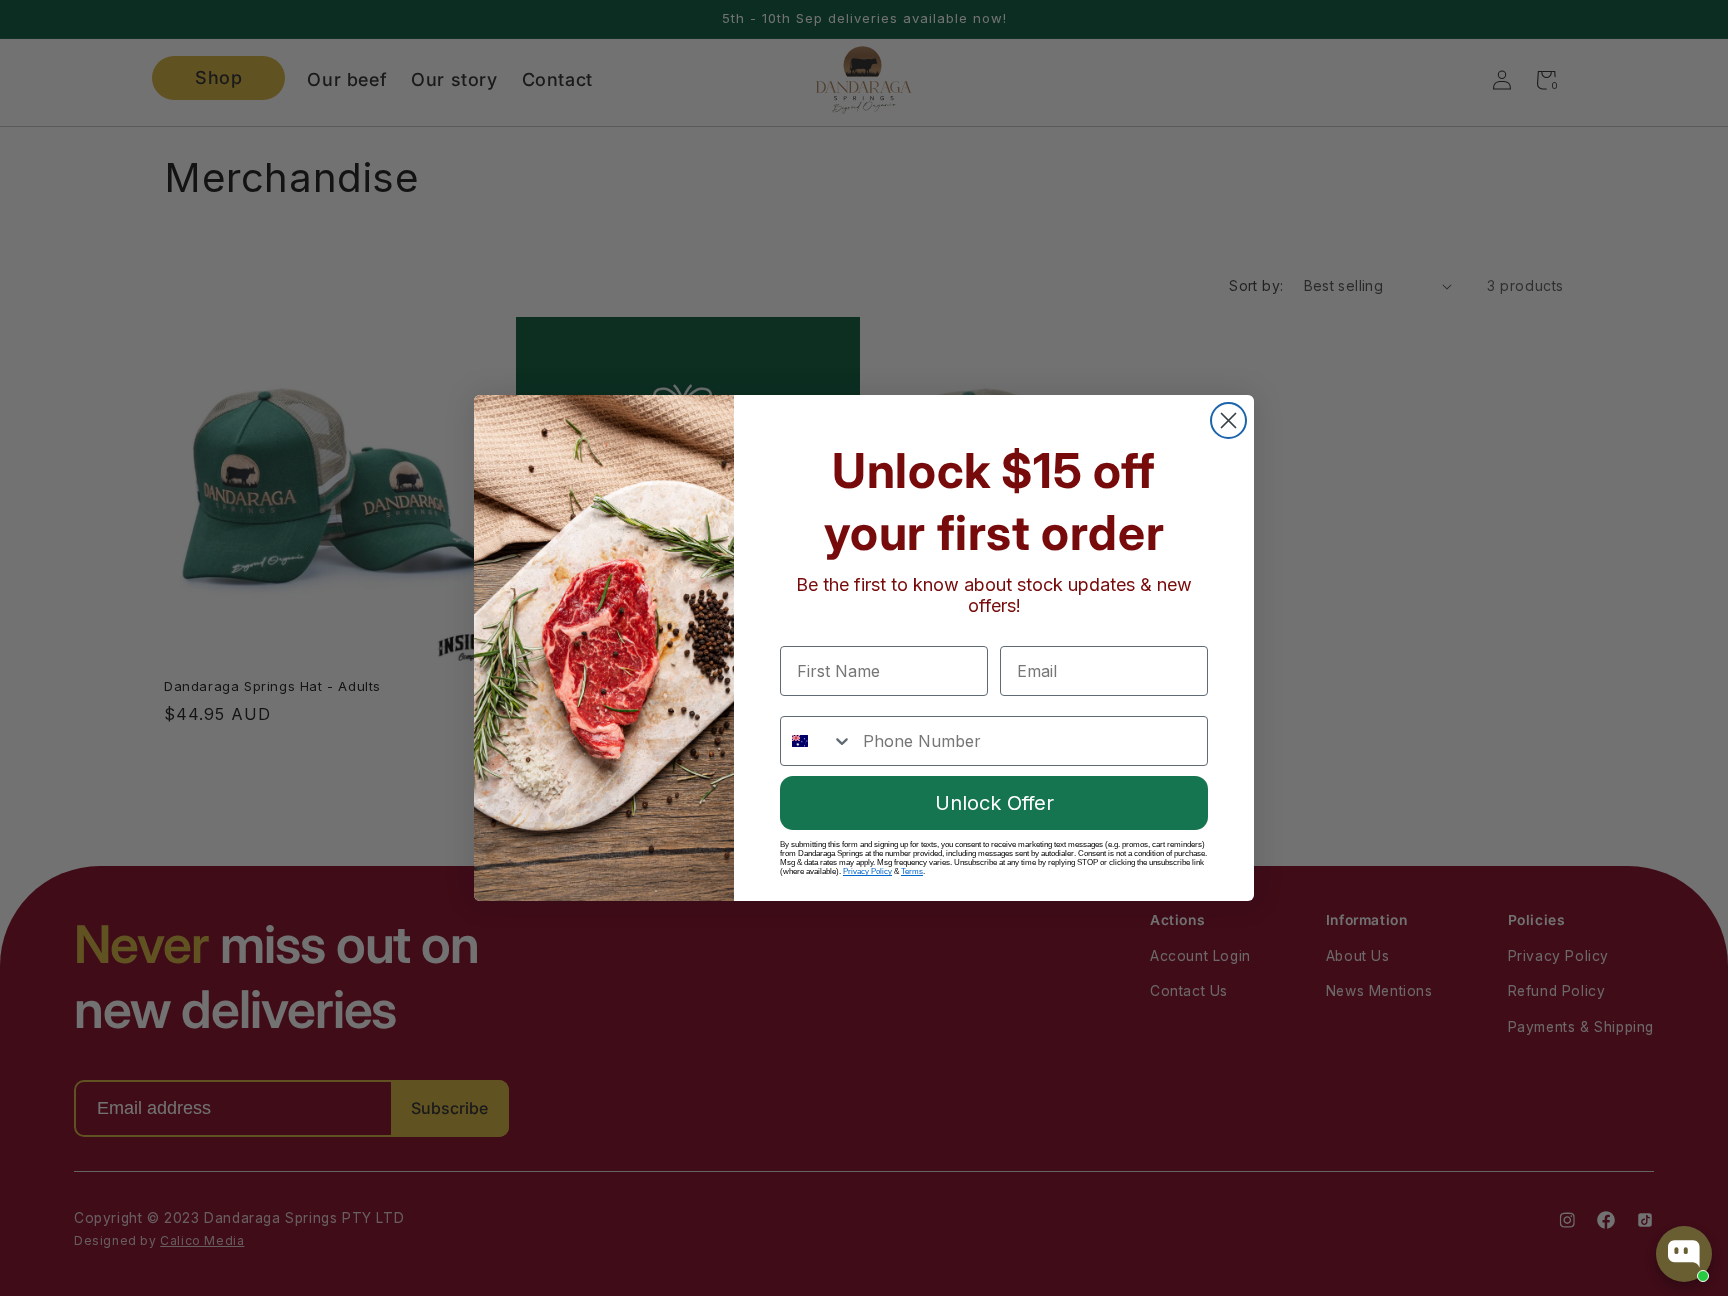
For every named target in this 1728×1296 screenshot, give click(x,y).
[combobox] (817, 741)
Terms (912, 871)
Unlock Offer (994, 803)
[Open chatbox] (1684, 1254)
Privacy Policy (867, 871)
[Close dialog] (1228, 420)
